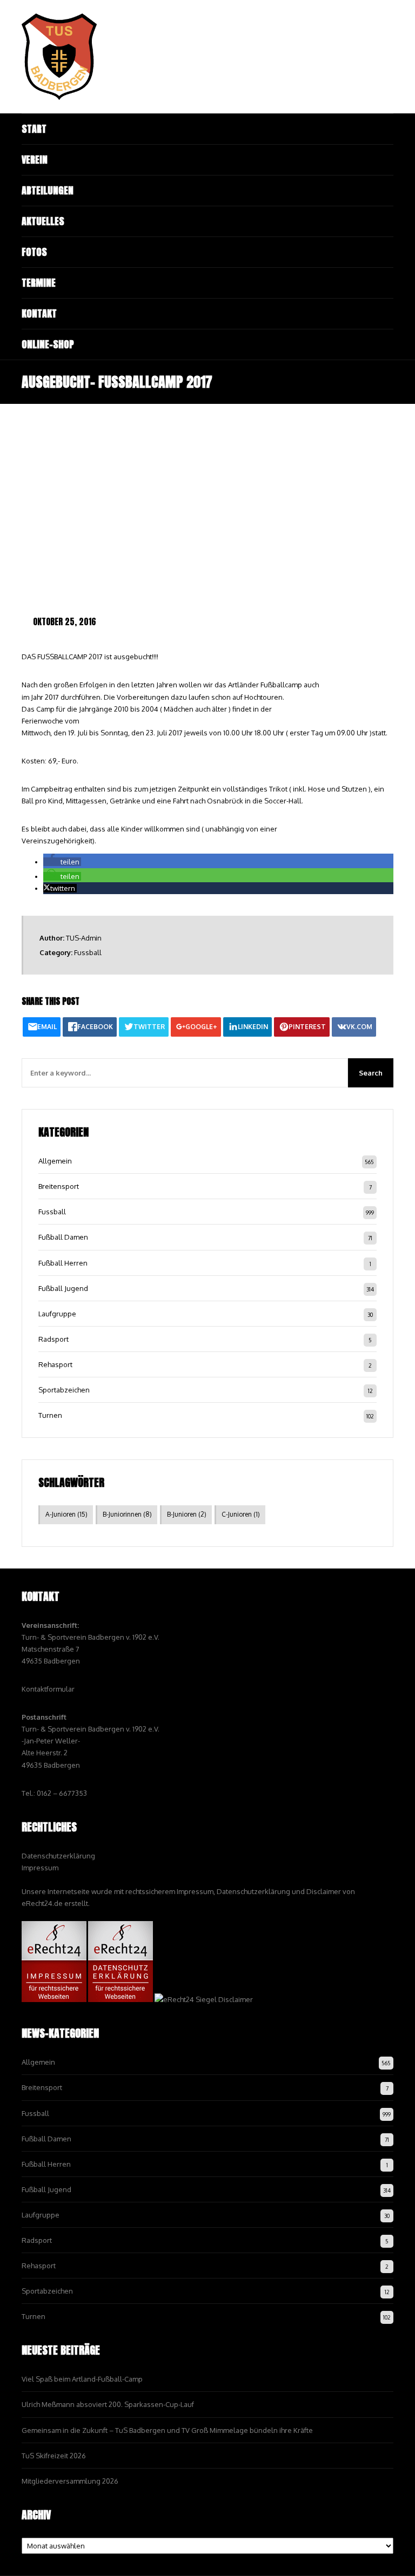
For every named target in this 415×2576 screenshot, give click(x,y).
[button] (62, 862)
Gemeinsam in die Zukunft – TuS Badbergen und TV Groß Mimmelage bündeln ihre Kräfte (167, 2430)
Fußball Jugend (63, 1288)
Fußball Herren (63, 1263)
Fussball (88, 952)
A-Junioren (66, 1514)
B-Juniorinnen (127, 1514)
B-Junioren (187, 1514)
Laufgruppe (57, 1314)
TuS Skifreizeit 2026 (54, 2456)
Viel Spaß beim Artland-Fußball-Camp (82, 2379)
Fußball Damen (63, 1237)
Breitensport (59, 1186)
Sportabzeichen (64, 1390)
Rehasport (55, 1364)
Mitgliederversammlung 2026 (70, 2481)
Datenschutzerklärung (58, 1856)
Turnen (50, 1415)
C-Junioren (241, 1514)
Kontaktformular (48, 1689)
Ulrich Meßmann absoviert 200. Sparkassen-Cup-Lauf (108, 2404)
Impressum (40, 1868)
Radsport (53, 1339)
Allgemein (55, 1161)
